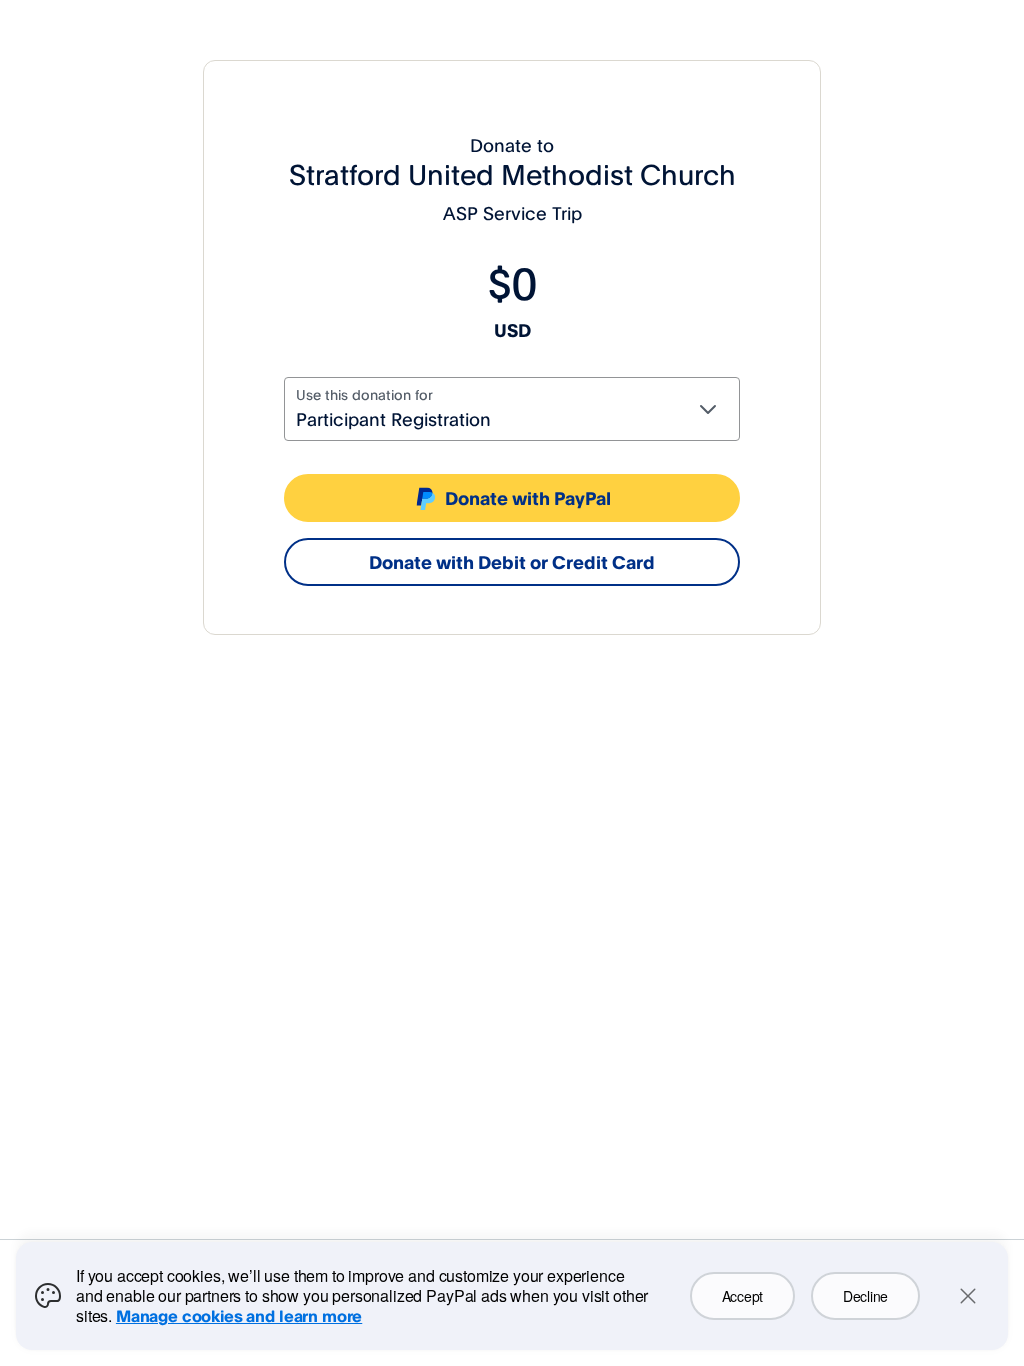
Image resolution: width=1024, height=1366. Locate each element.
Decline (865, 1296)
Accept (742, 1296)
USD (512, 330)
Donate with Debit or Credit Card (512, 562)
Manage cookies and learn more (239, 1316)
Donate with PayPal (528, 498)
